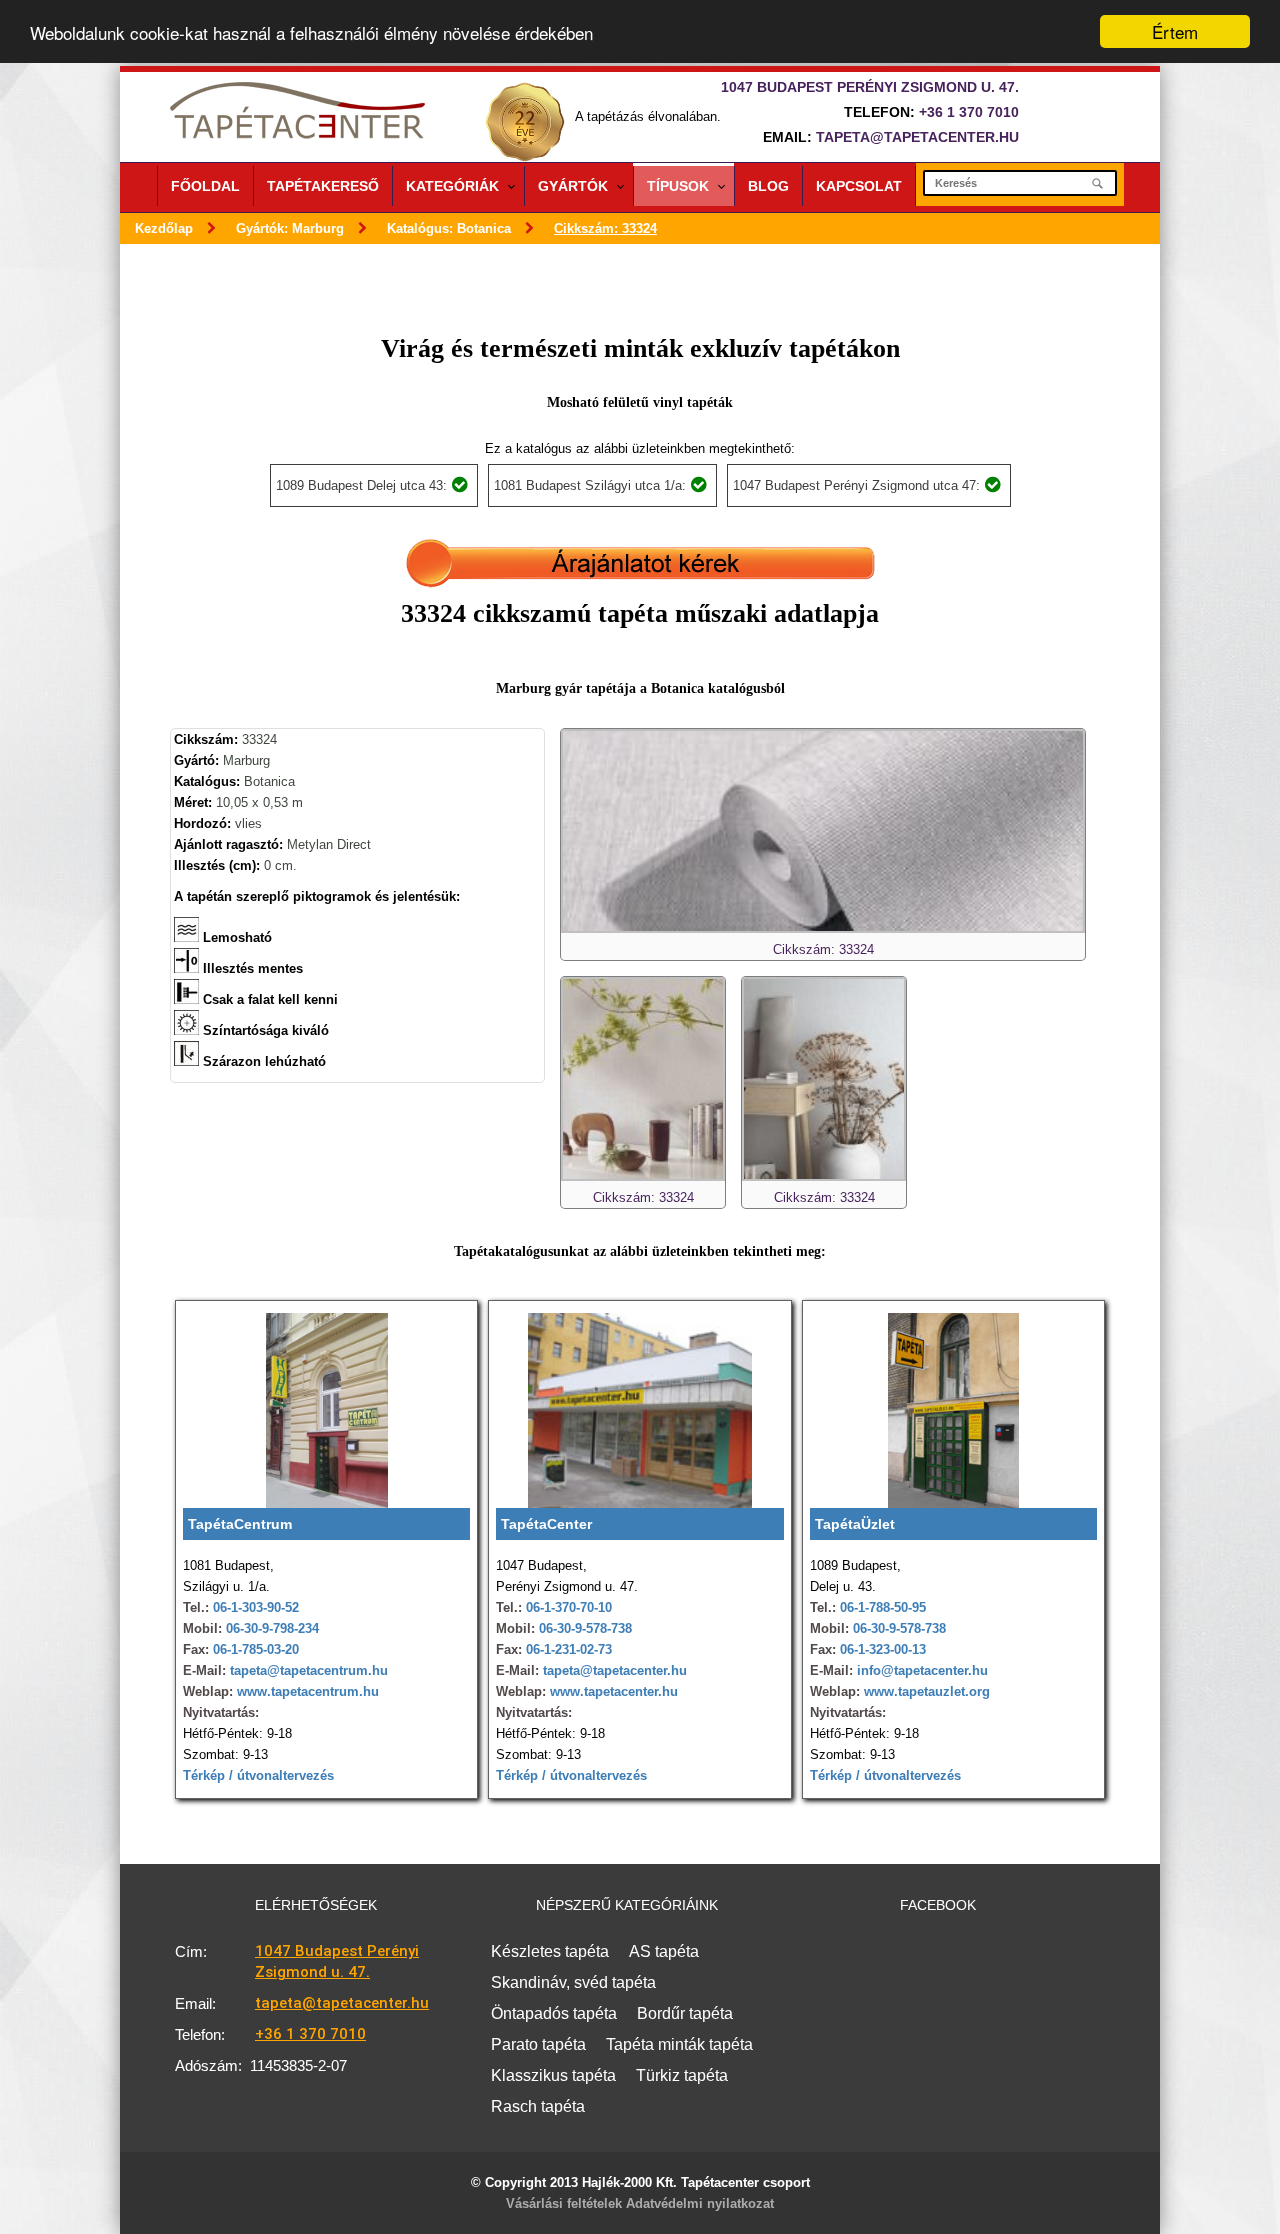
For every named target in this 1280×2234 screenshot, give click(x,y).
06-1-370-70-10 (569, 1607)
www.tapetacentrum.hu (306, 1691)
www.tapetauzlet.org (925, 1691)
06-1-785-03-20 (256, 1649)
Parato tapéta (538, 2044)
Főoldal (205, 186)
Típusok (678, 186)
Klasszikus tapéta (553, 2075)
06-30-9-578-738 (585, 1628)
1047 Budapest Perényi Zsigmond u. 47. (337, 1961)
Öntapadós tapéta (554, 2013)
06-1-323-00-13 (883, 1649)
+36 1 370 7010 (969, 112)
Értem (1175, 31)
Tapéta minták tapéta (679, 2044)
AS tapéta (664, 1951)
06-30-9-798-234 (272, 1628)
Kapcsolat (859, 186)
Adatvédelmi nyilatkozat (700, 2203)
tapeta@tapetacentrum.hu (307, 1670)
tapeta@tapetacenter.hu (917, 137)
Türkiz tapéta (682, 2075)
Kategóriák (452, 186)
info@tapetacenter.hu (920, 1670)
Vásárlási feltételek (564, 2203)
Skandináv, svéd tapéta (573, 1982)
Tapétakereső (323, 186)
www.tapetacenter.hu (614, 1691)
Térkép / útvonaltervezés (258, 1775)
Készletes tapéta (550, 1951)
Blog (768, 186)
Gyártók (573, 186)
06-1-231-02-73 (569, 1649)
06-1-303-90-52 (256, 1607)
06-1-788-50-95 (883, 1607)
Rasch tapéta (538, 2106)
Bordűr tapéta (685, 2013)
